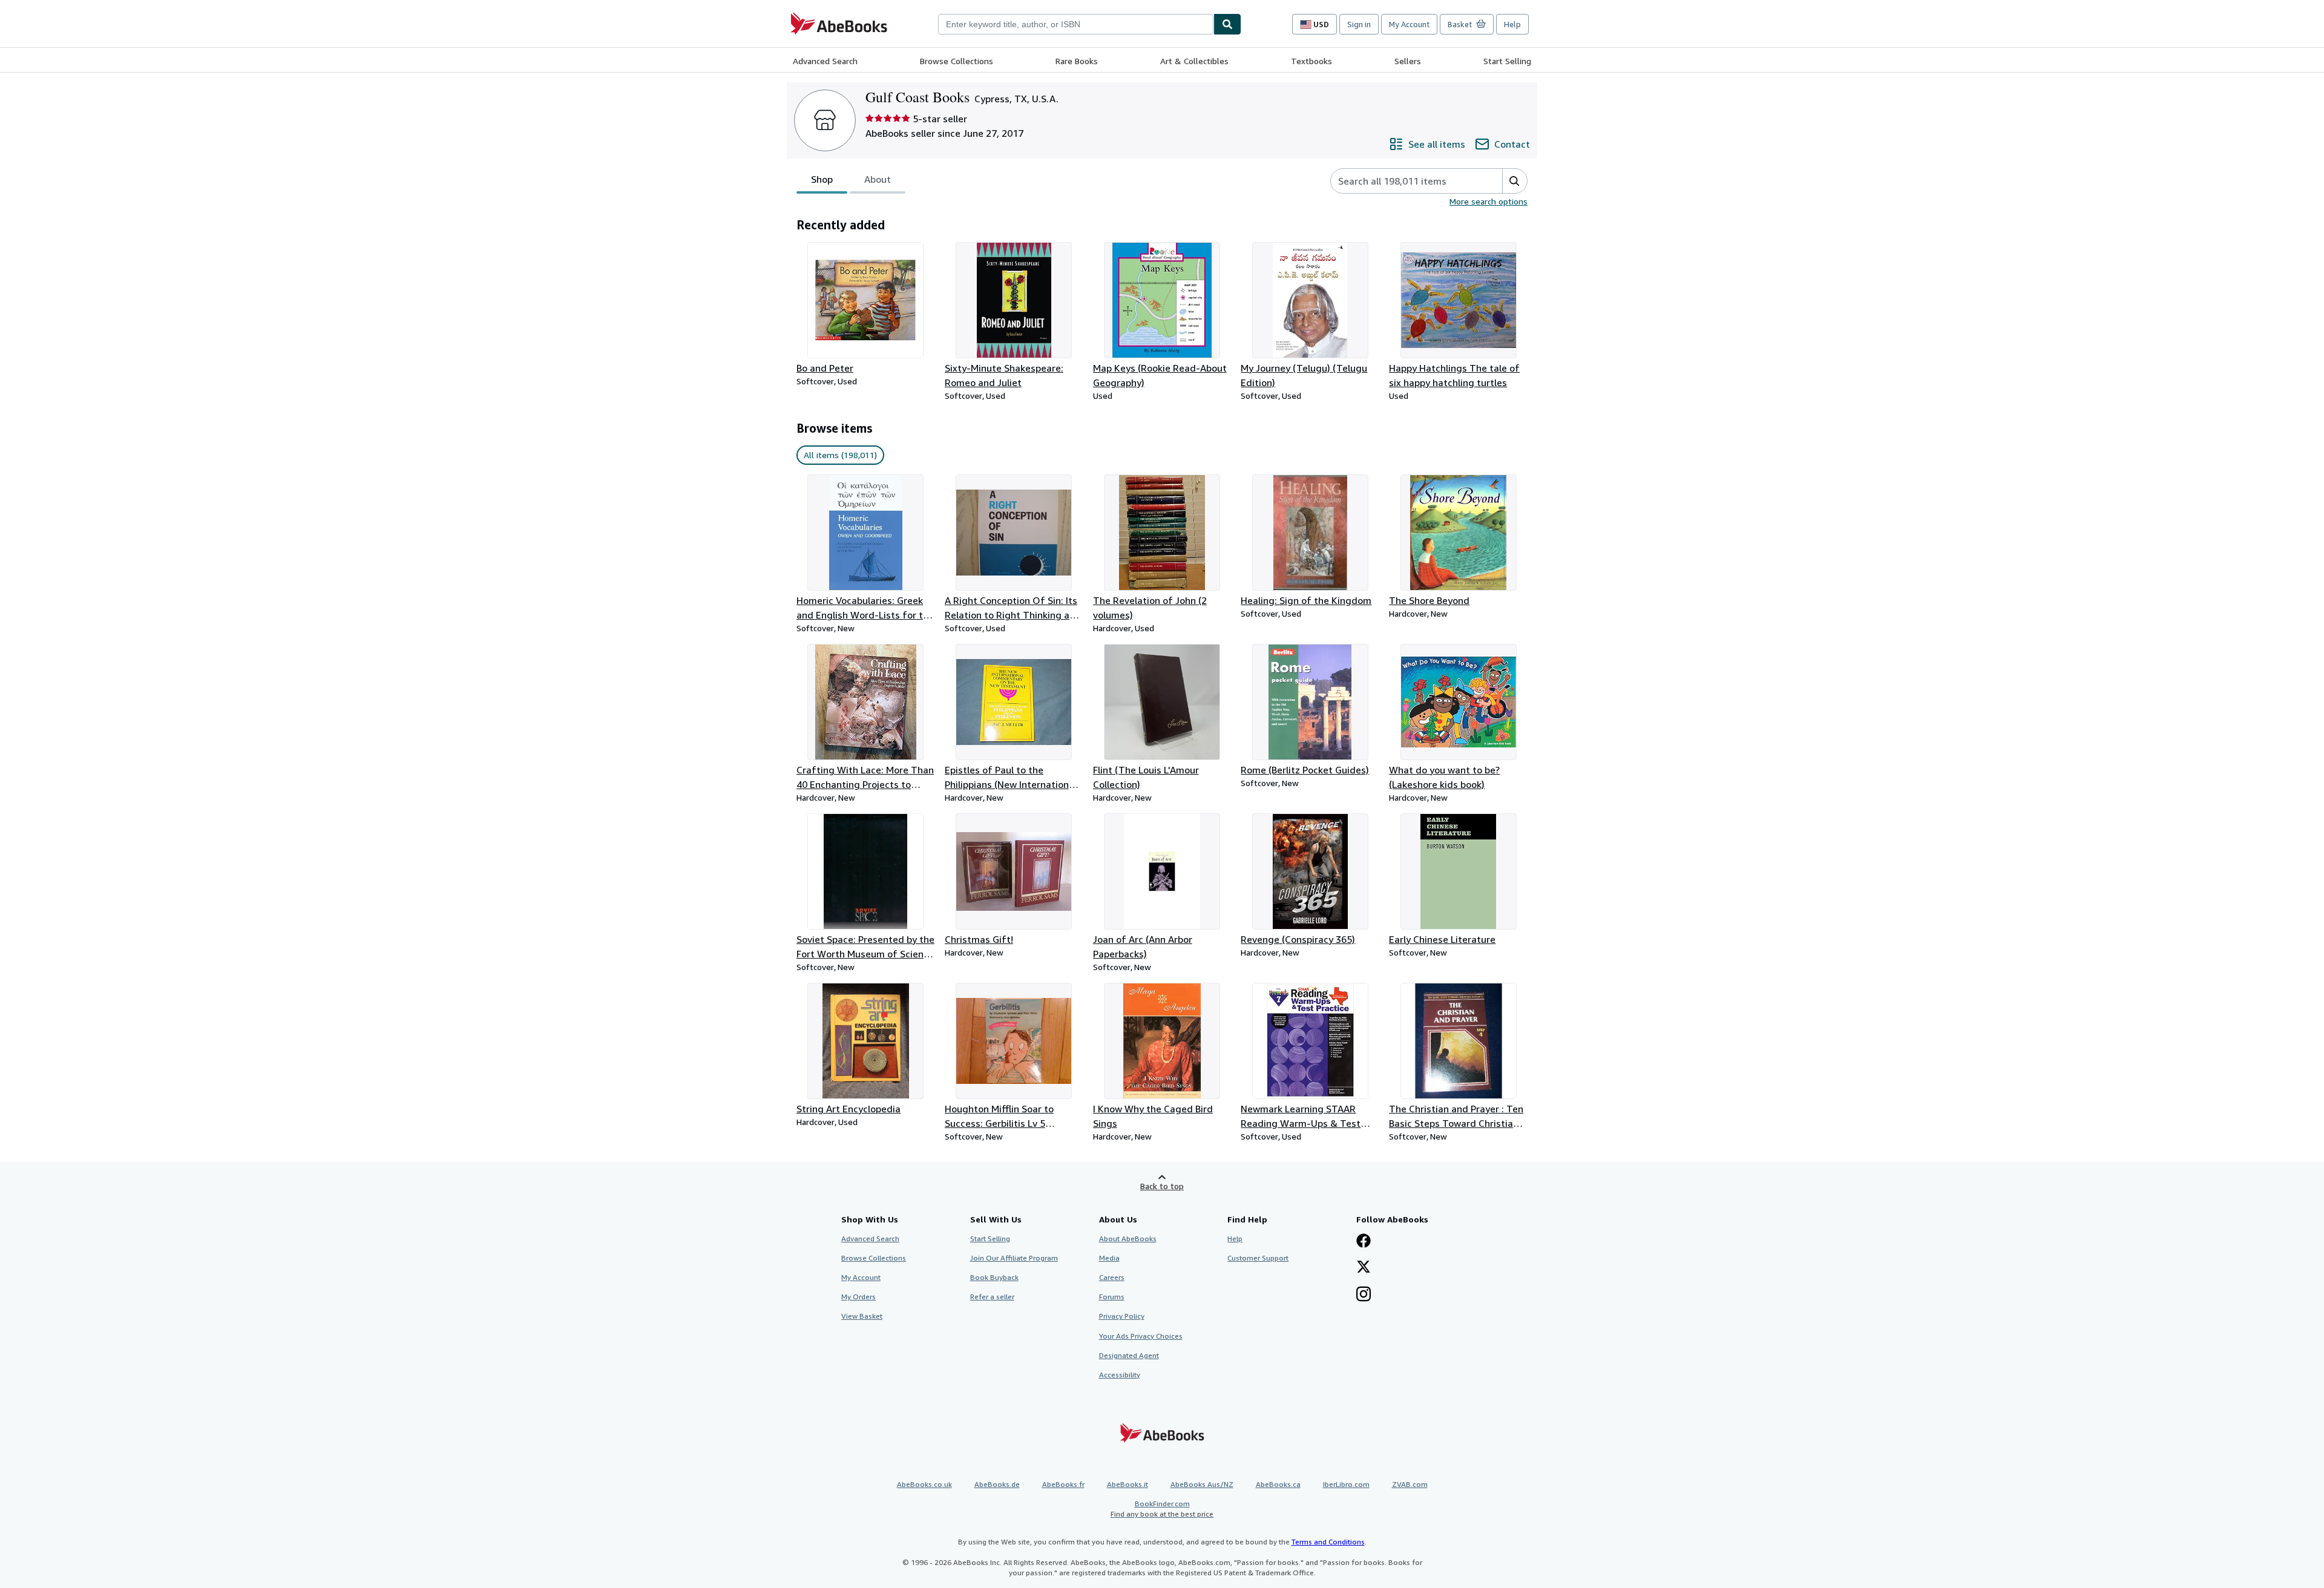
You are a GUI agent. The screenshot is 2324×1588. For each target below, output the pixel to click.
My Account (1409, 24)
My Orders (858, 1297)
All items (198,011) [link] (840, 455)
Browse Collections (957, 61)
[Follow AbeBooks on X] (1364, 1268)
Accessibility (1120, 1375)
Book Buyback (994, 1277)
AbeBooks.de (997, 1484)
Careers (1112, 1277)
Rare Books (1077, 61)
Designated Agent (1129, 1355)
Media (1109, 1258)
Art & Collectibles (1194, 61)
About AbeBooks (1128, 1239)
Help (1512, 24)
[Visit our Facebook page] (1364, 1242)
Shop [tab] (822, 179)
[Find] (1227, 24)
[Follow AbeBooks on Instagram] (1364, 1295)
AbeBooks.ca (1278, 1484)
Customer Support (1258, 1258)
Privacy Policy (1122, 1316)
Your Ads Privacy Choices (1141, 1336)
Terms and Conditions (1328, 1542)
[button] (1515, 181)
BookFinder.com (1162, 1509)
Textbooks (1311, 61)
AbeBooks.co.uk (924, 1484)
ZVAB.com (1410, 1484)
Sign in (1359, 24)
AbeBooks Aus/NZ (1202, 1484)
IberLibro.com (1346, 1484)
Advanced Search (825, 61)
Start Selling (1507, 61)
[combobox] (1076, 24)
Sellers (1408, 61)
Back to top (1162, 1186)
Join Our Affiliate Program (1014, 1258)
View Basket (862, 1316)
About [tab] (878, 179)
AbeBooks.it (1128, 1484)
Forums (1112, 1297)
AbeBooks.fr (1063, 1484)
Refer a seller (992, 1297)
